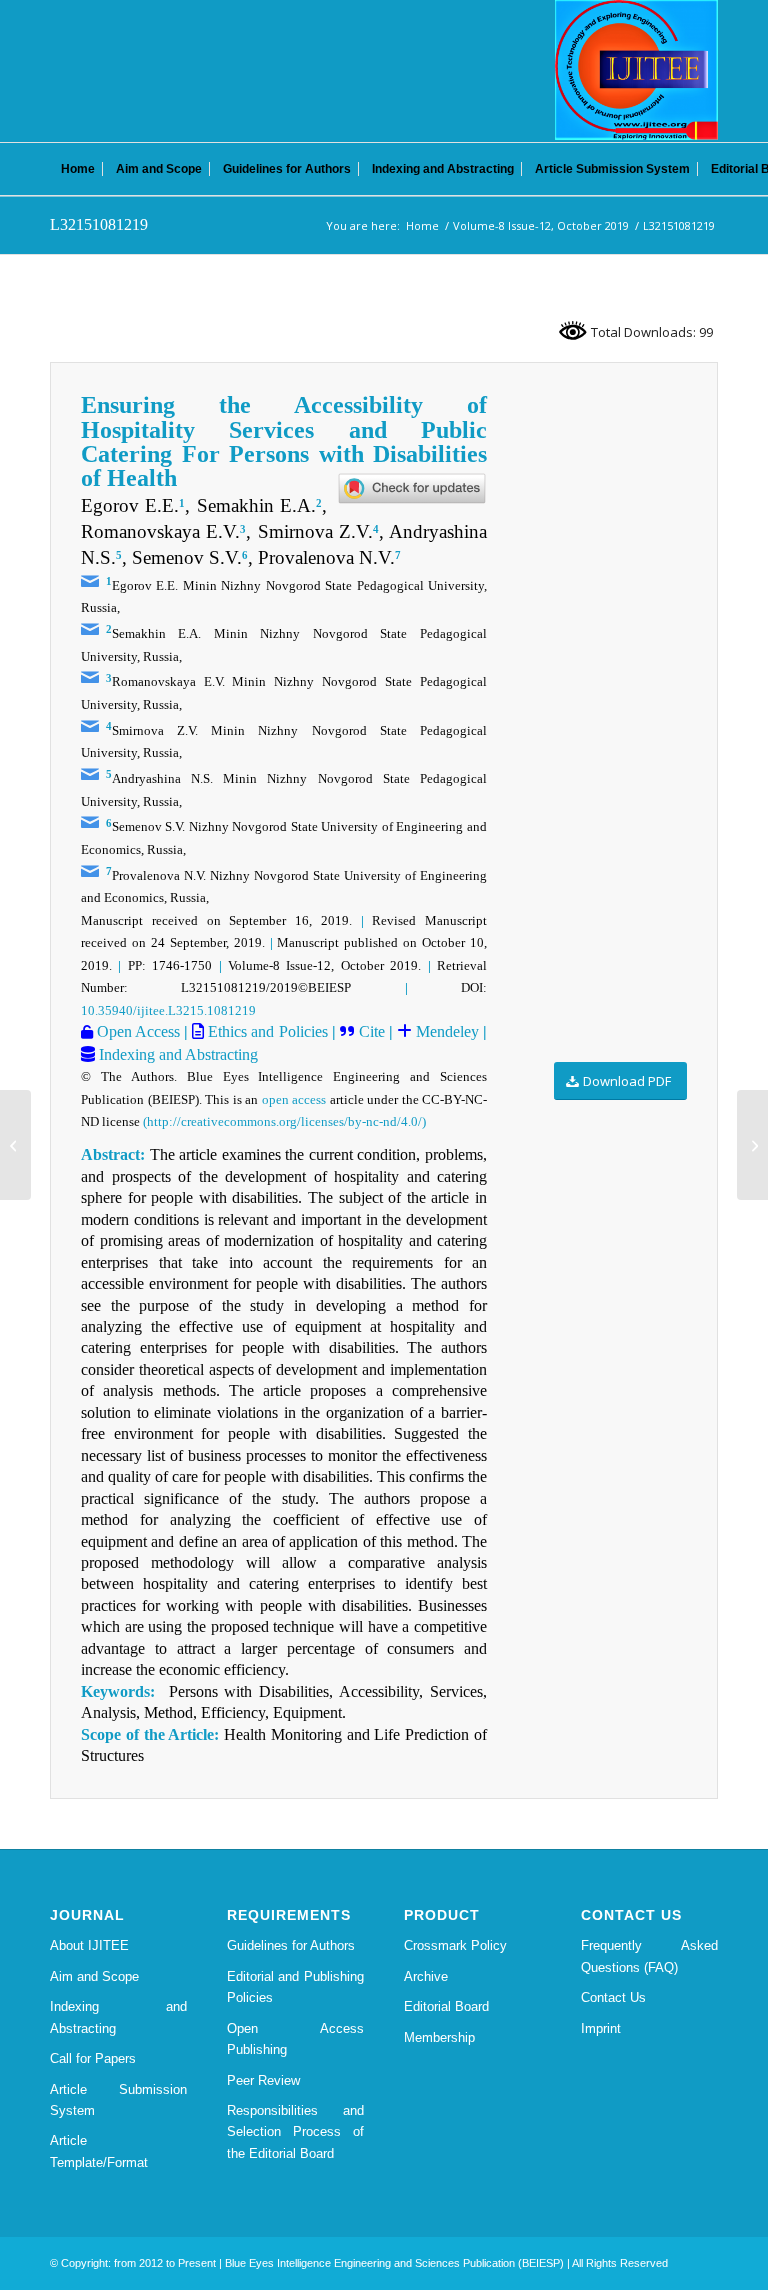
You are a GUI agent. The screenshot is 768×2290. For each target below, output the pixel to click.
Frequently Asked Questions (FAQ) (649, 1956)
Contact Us (613, 1997)
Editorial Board (446, 2006)
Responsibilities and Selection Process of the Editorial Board (295, 2132)
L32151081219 (99, 224)
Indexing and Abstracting (176, 1054)
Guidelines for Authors (291, 1945)
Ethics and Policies (265, 1031)
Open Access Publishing (295, 2039)
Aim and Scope (94, 1976)
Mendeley (445, 1031)
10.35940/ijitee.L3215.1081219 (168, 1010)
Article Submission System (118, 2100)
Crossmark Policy (455, 1945)
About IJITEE (89, 1945)
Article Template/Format (99, 2151)
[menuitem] (78, 169)
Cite (372, 1031)
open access (294, 1099)
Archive (426, 1976)
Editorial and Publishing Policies (295, 1987)
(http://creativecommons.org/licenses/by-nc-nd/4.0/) (284, 1121)
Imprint (601, 2028)
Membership (439, 2037)
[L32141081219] (15, 1145)
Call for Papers (93, 2058)
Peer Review (263, 2080)
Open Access (136, 1031)
